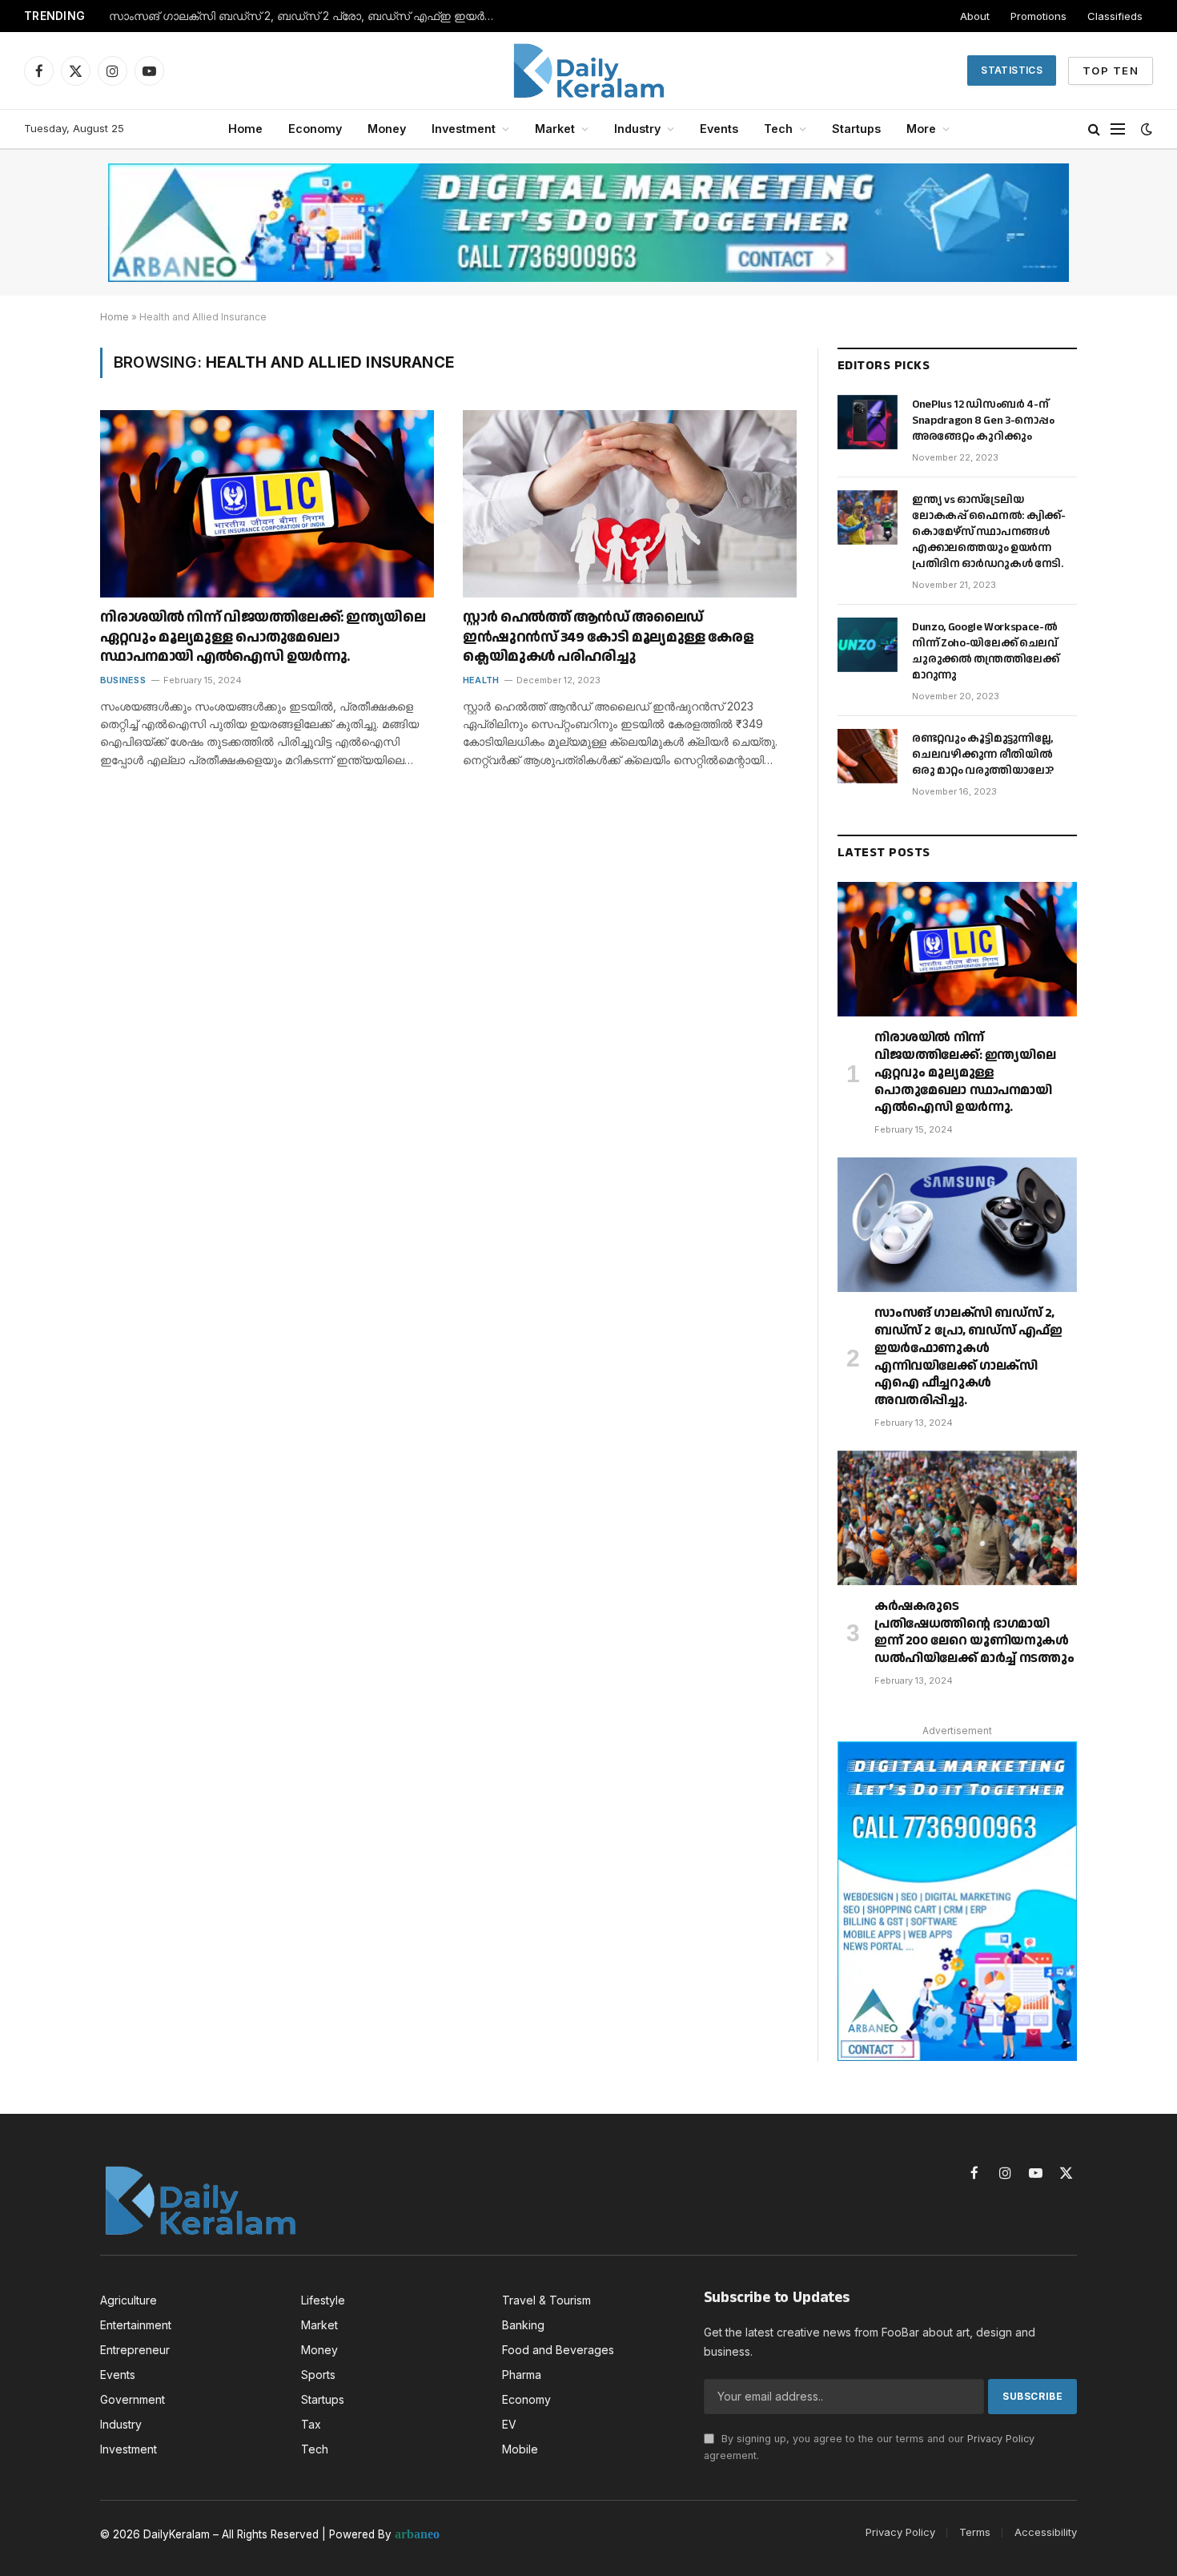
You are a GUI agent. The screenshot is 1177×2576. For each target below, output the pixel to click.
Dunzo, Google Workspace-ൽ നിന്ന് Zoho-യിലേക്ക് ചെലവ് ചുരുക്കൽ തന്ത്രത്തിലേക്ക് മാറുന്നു (986, 651)
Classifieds (1115, 16)
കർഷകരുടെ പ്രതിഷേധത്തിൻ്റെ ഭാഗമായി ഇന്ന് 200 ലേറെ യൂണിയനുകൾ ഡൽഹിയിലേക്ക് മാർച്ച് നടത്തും (974, 1633)
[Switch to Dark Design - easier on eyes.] (1145, 129)
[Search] (1094, 129)
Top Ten (1111, 70)
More (921, 129)
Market (555, 129)
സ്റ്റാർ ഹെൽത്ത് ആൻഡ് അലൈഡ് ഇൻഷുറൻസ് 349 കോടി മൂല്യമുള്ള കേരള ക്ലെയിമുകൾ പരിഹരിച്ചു (608, 637)
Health (481, 680)
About (975, 16)
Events (719, 129)
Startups (856, 129)
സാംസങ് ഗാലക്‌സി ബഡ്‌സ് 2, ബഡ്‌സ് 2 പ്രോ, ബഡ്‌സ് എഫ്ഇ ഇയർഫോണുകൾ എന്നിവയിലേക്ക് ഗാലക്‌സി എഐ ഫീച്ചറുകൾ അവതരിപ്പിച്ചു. (309, 16)
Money (387, 129)
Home (245, 129)
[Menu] (1118, 129)
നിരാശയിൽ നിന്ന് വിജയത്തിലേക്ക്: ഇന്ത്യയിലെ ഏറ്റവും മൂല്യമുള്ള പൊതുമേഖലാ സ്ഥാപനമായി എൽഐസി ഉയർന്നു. (263, 637)
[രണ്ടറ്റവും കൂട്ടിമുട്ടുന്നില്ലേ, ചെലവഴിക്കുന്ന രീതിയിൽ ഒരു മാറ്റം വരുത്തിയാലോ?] (868, 756)
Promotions (1038, 16)
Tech (778, 129)
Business (123, 680)
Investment (464, 129)
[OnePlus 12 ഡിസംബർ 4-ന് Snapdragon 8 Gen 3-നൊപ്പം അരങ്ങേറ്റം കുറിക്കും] (868, 422)
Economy (315, 129)
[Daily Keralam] (588, 70)
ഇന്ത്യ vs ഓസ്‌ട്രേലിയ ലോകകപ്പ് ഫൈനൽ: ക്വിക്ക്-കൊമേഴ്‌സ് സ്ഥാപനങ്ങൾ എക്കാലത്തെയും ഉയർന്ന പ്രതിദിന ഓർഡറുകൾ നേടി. (988, 532)
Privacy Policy (1001, 2439)
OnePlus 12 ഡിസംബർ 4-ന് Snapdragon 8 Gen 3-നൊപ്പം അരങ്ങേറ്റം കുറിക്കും (983, 421)
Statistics (1012, 70)
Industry (637, 129)
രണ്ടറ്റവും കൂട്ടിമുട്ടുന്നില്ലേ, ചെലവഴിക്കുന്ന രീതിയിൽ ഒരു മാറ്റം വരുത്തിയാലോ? (983, 755)
